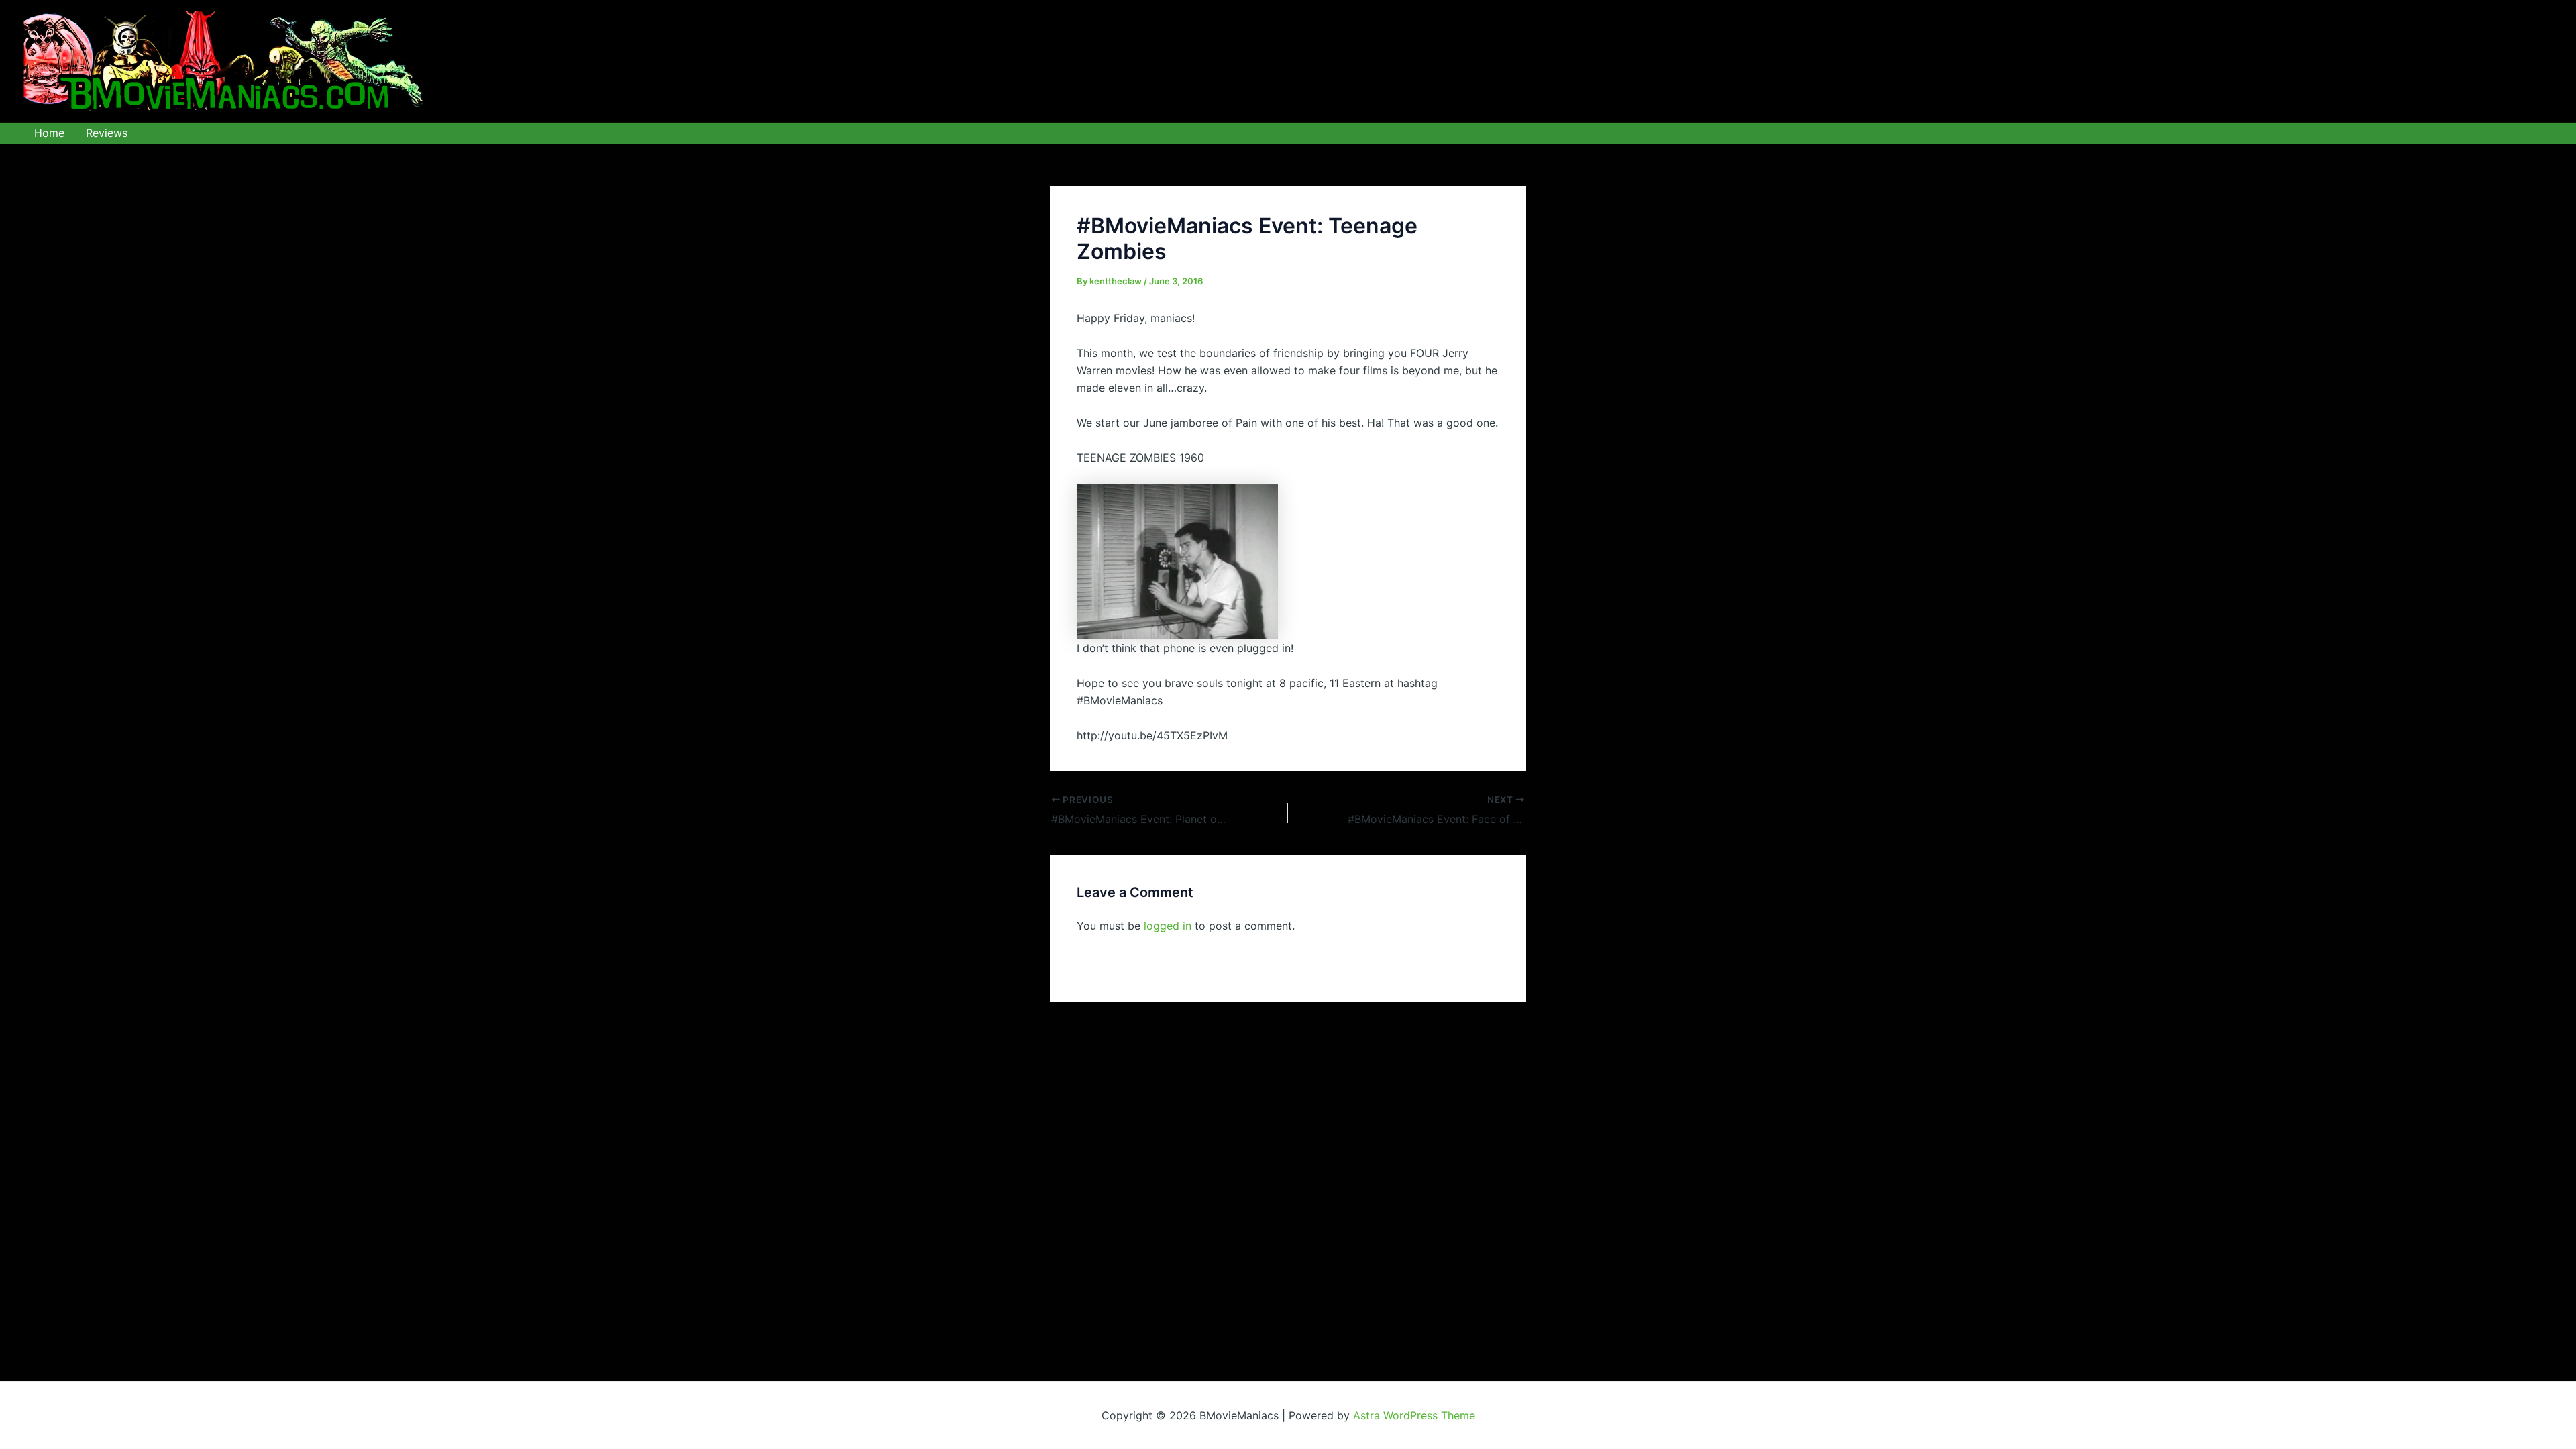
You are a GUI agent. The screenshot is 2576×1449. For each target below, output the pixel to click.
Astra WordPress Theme (1414, 1415)
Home (49, 133)
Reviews (107, 133)
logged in (1168, 926)
